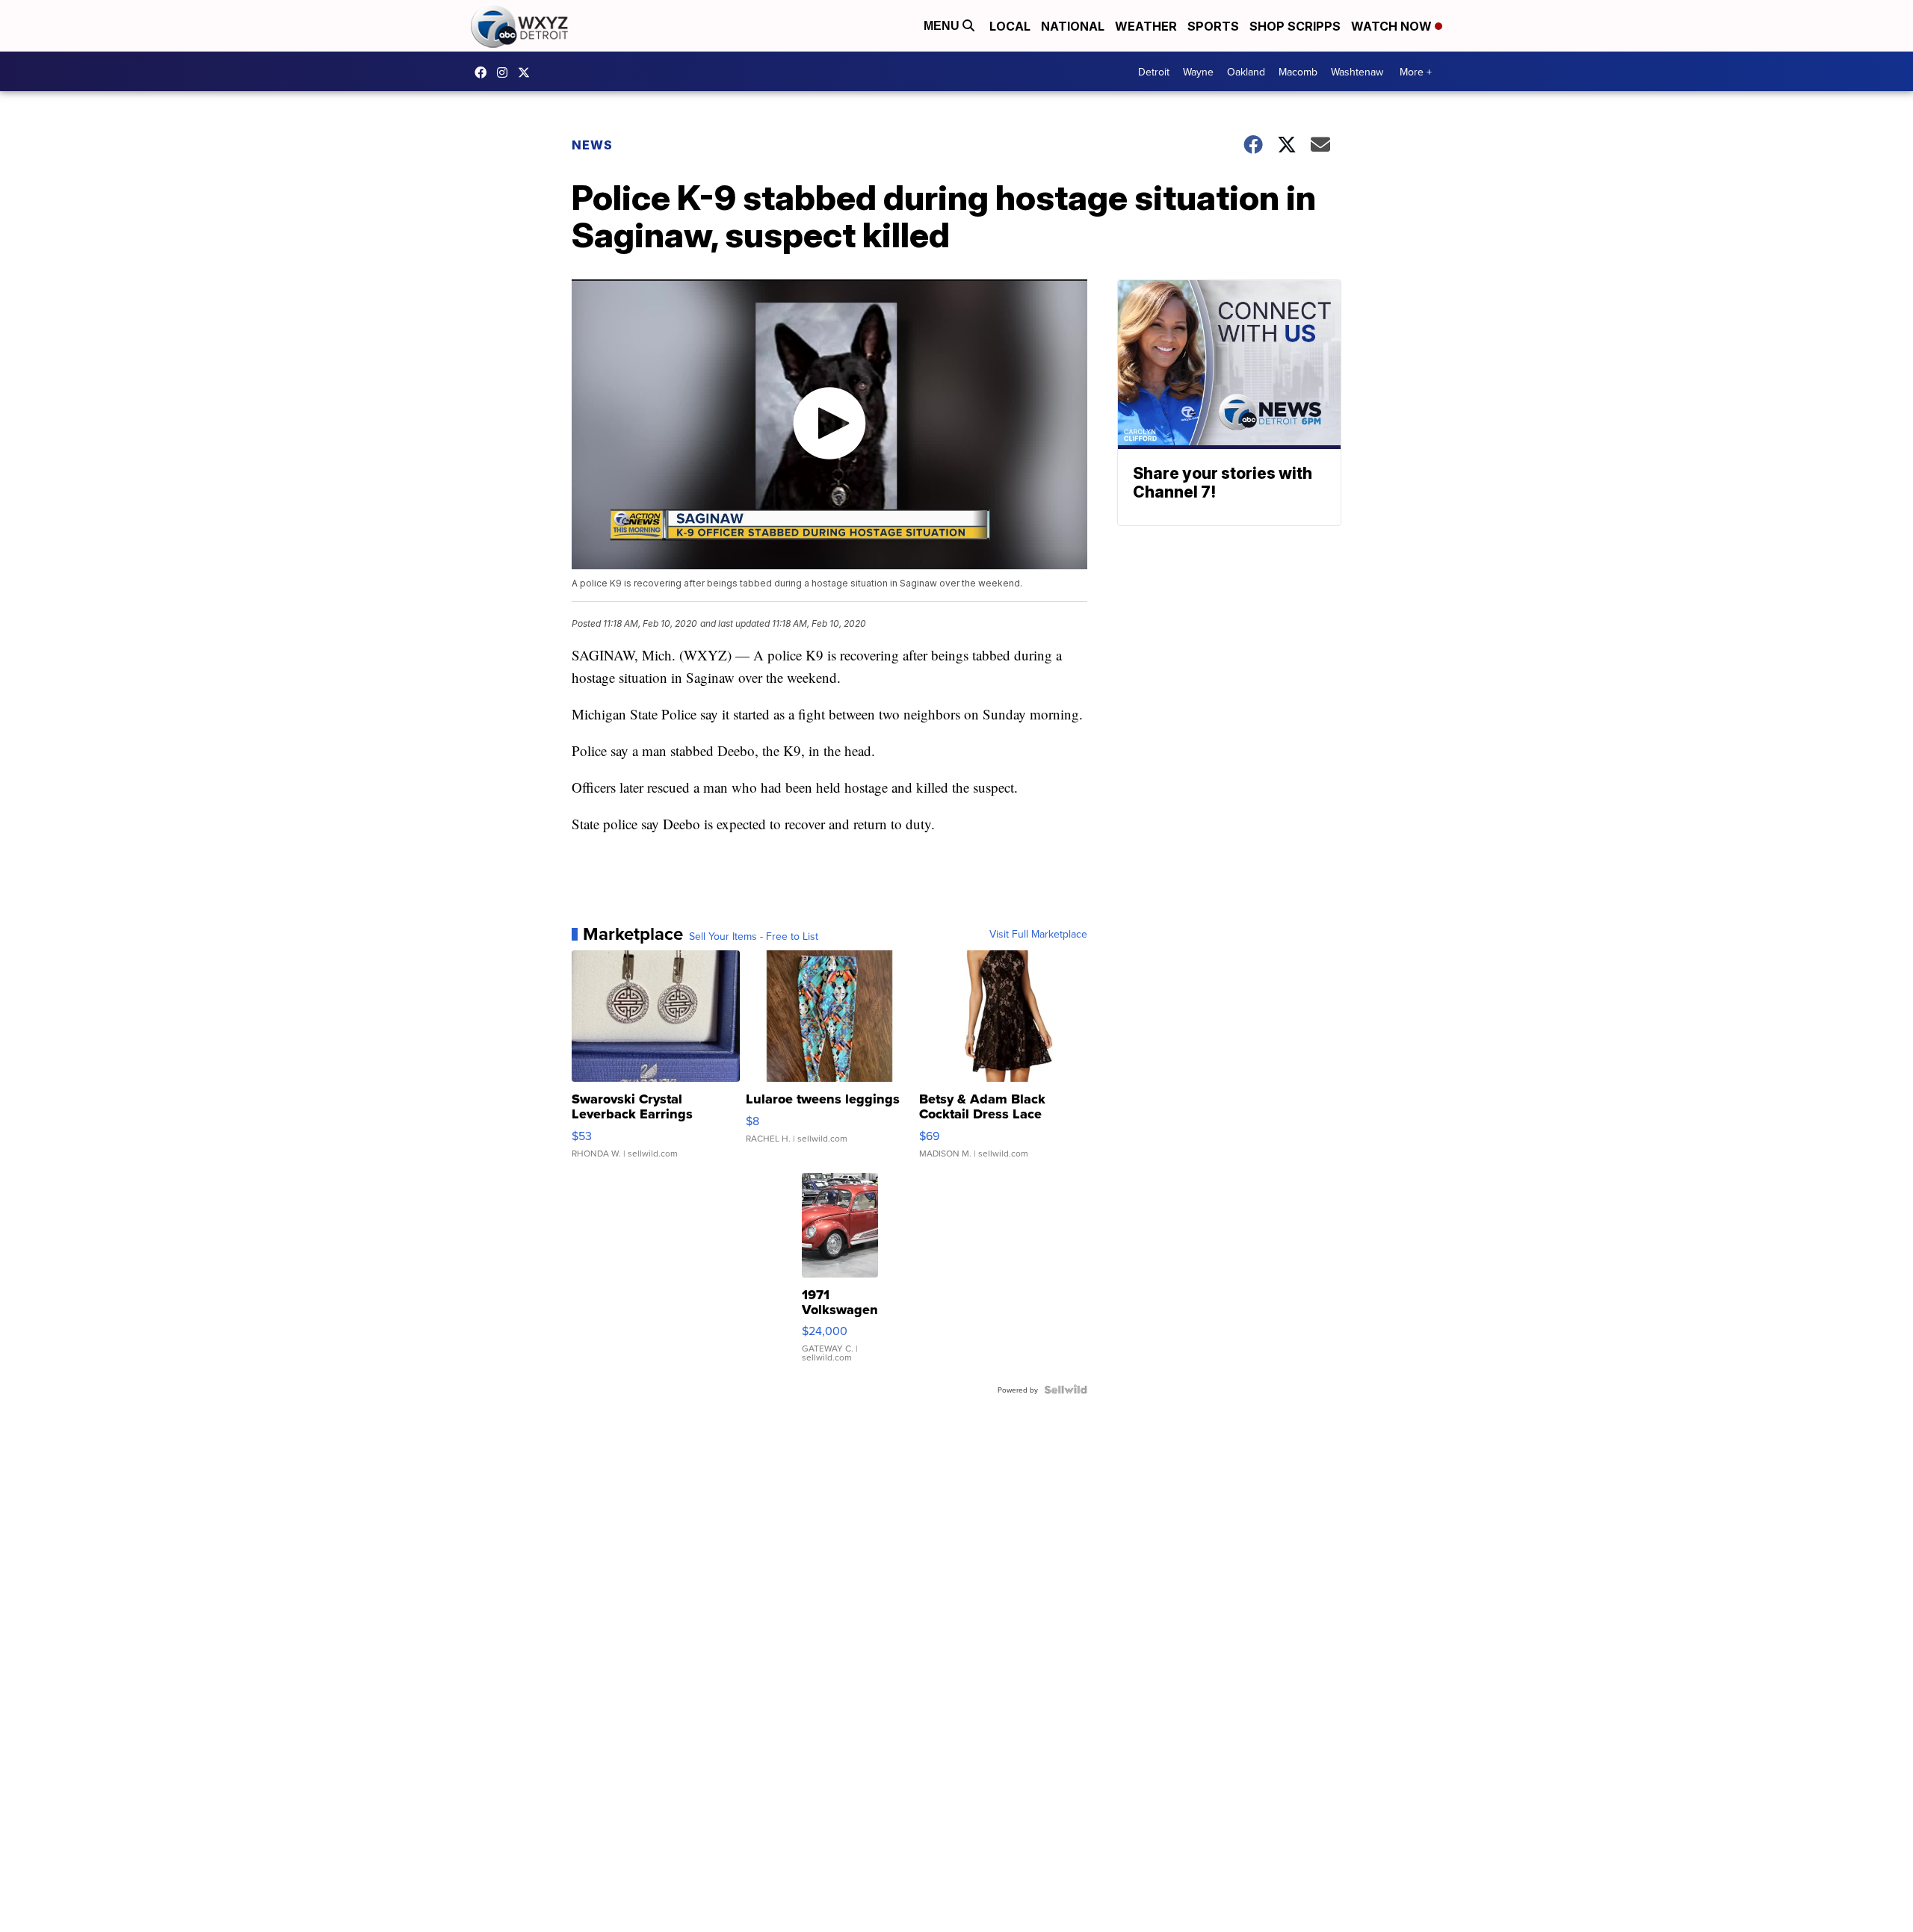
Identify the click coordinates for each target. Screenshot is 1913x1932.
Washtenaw (1357, 72)
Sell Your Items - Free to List (754, 936)
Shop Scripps (1295, 26)
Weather (1146, 26)
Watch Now (1393, 26)
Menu (943, 26)
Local (1010, 26)
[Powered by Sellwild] (1066, 1390)
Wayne (1198, 72)
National (1073, 26)
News (592, 145)
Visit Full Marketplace (1038, 934)
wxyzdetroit (484, 72)
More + (1416, 72)
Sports (1213, 26)
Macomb (1298, 72)
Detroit (1154, 72)
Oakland (1246, 72)
